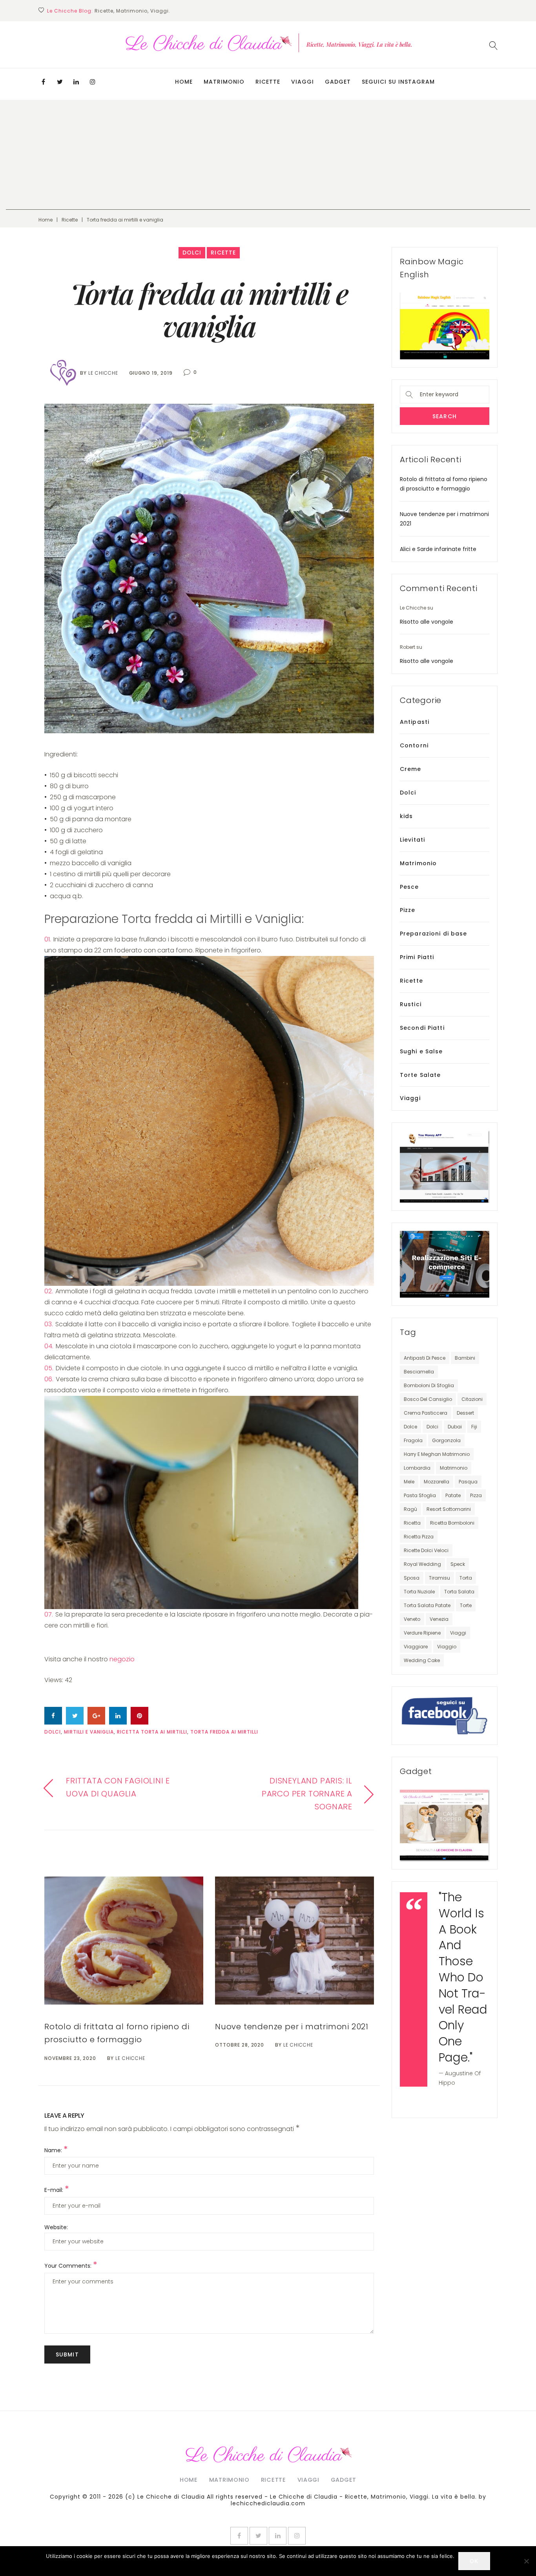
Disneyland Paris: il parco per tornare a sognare (307, 1794)
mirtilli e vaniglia (89, 1732)
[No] (526, 2561)
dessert (465, 1413)
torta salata (459, 1592)
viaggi (458, 1633)
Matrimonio (224, 82)
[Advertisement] (268, 155)
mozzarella (437, 1482)
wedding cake (422, 1660)
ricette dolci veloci (426, 1550)
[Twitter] (60, 82)
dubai (455, 1427)
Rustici (411, 1004)
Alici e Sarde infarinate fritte (438, 549)
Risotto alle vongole (427, 622)
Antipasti (415, 722)
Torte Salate (420, 1075)
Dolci (192, 253)
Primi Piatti (417, 957)
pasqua (468, 1482)
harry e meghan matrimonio (437, 1454)
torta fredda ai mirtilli (224, 1732)
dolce (410, 1427)
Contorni (414, 745)
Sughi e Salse (421, 1051)
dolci (53, 1732)
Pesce (409, 887)
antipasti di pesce (425, 1358)
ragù (410, 1509)
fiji (474, 1427)
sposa (412, 1578)
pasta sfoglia (420, 1495)
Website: (56, 2227)
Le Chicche (103, 373)
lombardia (417, 1468)
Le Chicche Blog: (70, 11)
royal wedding (422, 1564)
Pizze (408, 910)
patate (453, 1495)
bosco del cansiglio (428, 1399)
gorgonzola (446, 1440)
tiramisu (439, 1578)
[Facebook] (43, 82)
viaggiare (416, 1647)
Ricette (268, 82)
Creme (411, 769)
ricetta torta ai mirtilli (152, 1732)
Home (184, 82)
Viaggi (303, 82)
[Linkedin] (76, 82)
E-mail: (57, 2190)
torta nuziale (419, 1592)
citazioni (472, 1399)
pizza (476, 1495)
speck (458, 1564)
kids (406, 816)
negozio (121, 1659)
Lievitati (412, 840)
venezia (439, 1619)
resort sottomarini (449, 1509)
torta (466, 1578)
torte (466, 1605)
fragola (413, 1440)
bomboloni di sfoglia (429, 1385)
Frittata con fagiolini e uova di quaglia (118, 1787)
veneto (412, 1619)
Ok (474, 2561)
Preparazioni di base (433, 934)
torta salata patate (427, 1605)
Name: (56, 2150)
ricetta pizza (419, 1537)
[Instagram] (93, 82)
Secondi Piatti (422, 1028)
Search (445, 416)
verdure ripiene (422, 1633)
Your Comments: (71, 2266)
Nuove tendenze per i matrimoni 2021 (292, 2027)
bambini (465, 1358)
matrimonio (454, 1468)
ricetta (412, 1523)
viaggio (447, 1647)
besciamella (419, 1372)
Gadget (338, 82)
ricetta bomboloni (452, 1523)
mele (409, 1482)
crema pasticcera (426, 1413)
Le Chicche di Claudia (171, 2497)
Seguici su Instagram (398, 82)
